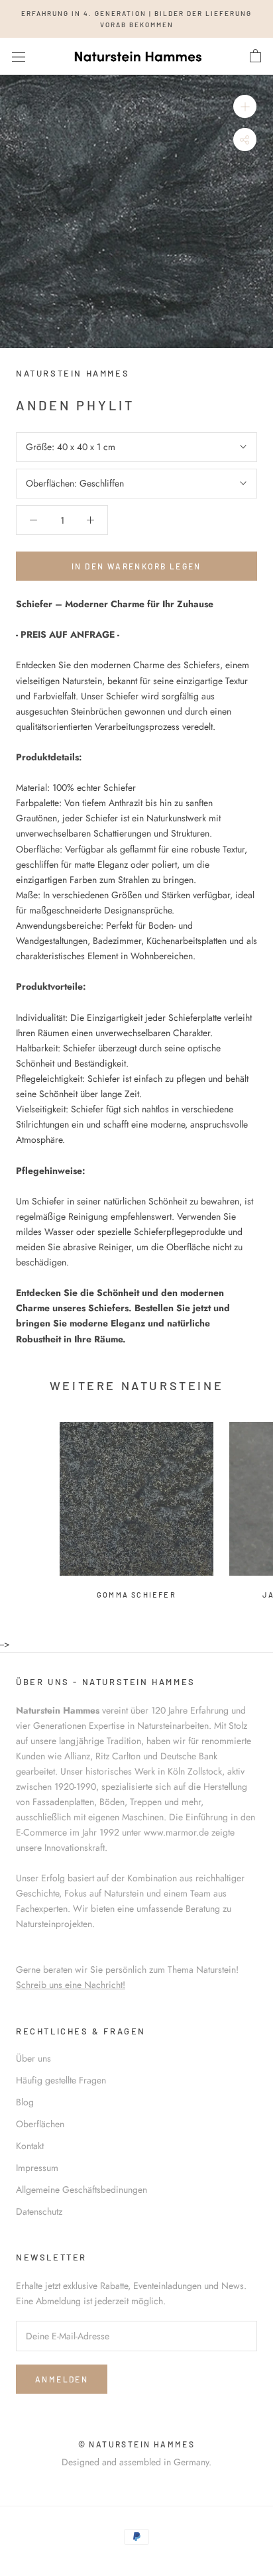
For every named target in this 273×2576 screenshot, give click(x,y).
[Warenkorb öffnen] (255, 56)
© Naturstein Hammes (137, 2444)
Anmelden (62, 2379)
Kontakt (30, 2146)
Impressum (37, 2168)
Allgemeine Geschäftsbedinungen (82, 2190)
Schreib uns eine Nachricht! (71, 1985)
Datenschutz (39, 2211)
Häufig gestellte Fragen (61, 2080)
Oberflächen (40, 2124)
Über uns (33, 2058)
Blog (25, 2102)
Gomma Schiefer (136, 1595)
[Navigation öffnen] (19, 56)
